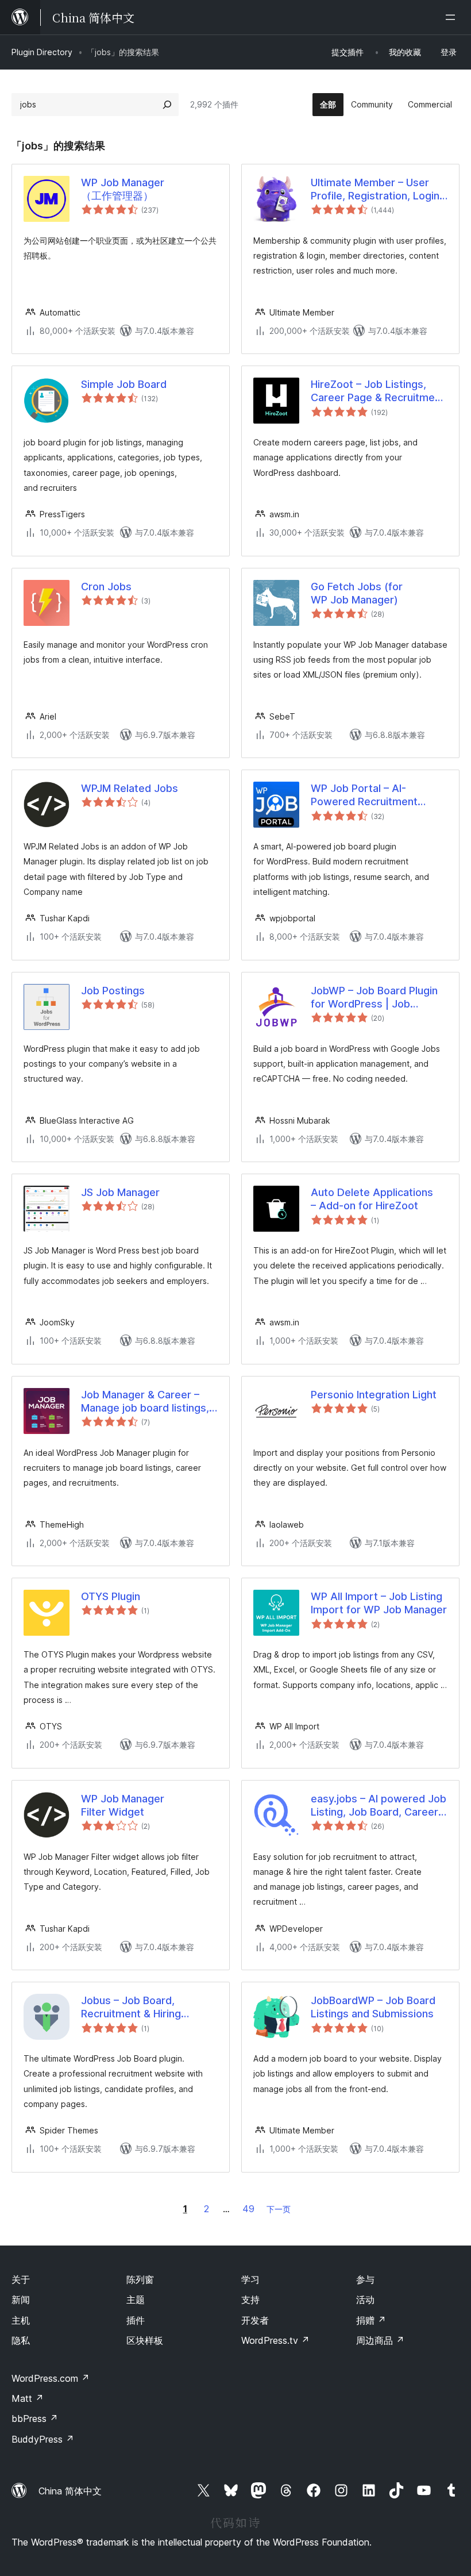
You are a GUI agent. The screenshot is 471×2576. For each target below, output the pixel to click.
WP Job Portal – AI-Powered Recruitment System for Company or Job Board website (369, 795)
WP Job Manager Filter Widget (123, 1805)
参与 (365, 2279)
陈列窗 (140, 2279)
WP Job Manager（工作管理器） (123, 189)
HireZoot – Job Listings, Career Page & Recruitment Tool (378, 391)
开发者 (255, 2320)
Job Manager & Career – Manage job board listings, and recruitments (145, 1402)
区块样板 (145, 2340)
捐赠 (371, 2320)
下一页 (279, 2209)
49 (248, 2209)
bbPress (35, 2419)
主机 (21, 2320)
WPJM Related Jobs (130, 788)
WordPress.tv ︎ (275, 2340)
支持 (250, 2300)
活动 (365, 2300)
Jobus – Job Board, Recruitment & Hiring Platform (131, 2008)
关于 (21, 2279)
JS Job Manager (120, 1192)
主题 (136, 2300)
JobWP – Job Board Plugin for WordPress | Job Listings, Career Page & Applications (374, 998)
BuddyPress (43, 2439)
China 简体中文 (70, 2491)
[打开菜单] (453, 17)
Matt (28, 2398)
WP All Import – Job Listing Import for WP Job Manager (379, 1603)
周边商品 (380, 2340)
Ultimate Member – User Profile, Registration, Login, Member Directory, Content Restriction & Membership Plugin (378, 190)
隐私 (21, 2340)
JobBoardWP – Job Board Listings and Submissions (373, 2007)
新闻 (21, 2300)
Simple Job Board (124, 384)
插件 (136, 2320)
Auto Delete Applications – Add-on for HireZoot (372, 1199)
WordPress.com (51, 2378)
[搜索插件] (167, 105)
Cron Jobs (106, 587)
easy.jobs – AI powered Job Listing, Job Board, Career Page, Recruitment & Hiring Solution (379, 1806)
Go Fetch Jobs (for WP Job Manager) (357, 593)
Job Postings (113, 991)
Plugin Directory (42, 52)
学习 (250, 2279)
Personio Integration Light (374, 1395)
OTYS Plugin (111, 1596)
